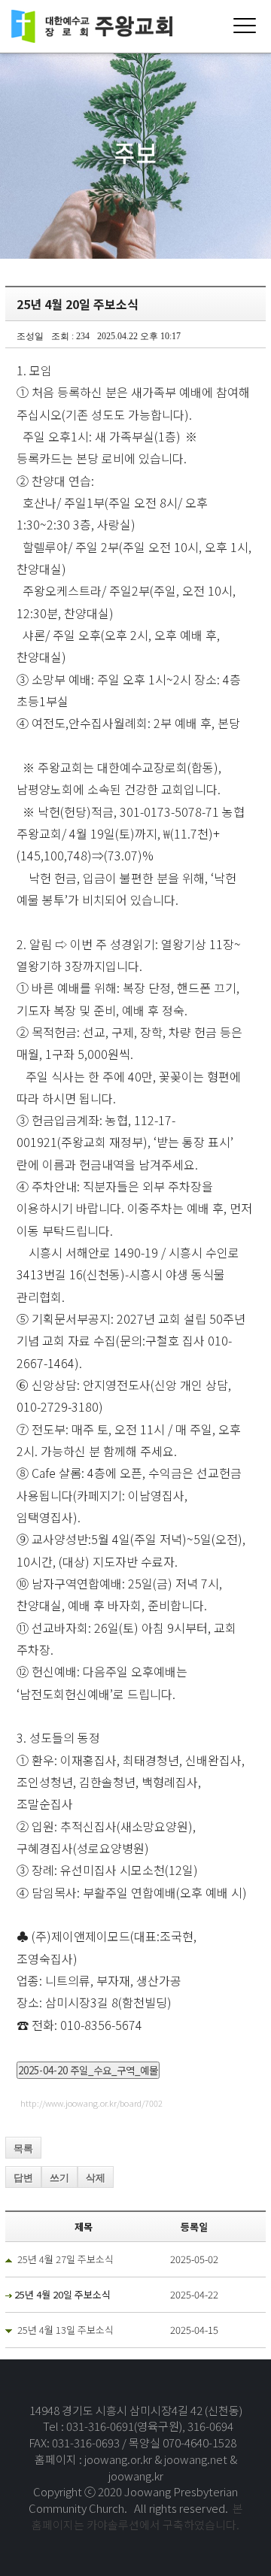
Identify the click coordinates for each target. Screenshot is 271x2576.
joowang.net (197, 2459)
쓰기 (59, 2178)
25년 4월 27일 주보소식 (65, 2259)
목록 (23, 2148)
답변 (23, 2178)
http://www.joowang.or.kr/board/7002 (91, 2103)
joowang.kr (136, 2476)
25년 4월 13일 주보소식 (65, 2330)
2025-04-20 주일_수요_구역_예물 (88, 2070)
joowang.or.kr (119, 2459)
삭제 (96, 2178)
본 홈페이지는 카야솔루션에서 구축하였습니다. (137, 2516)
